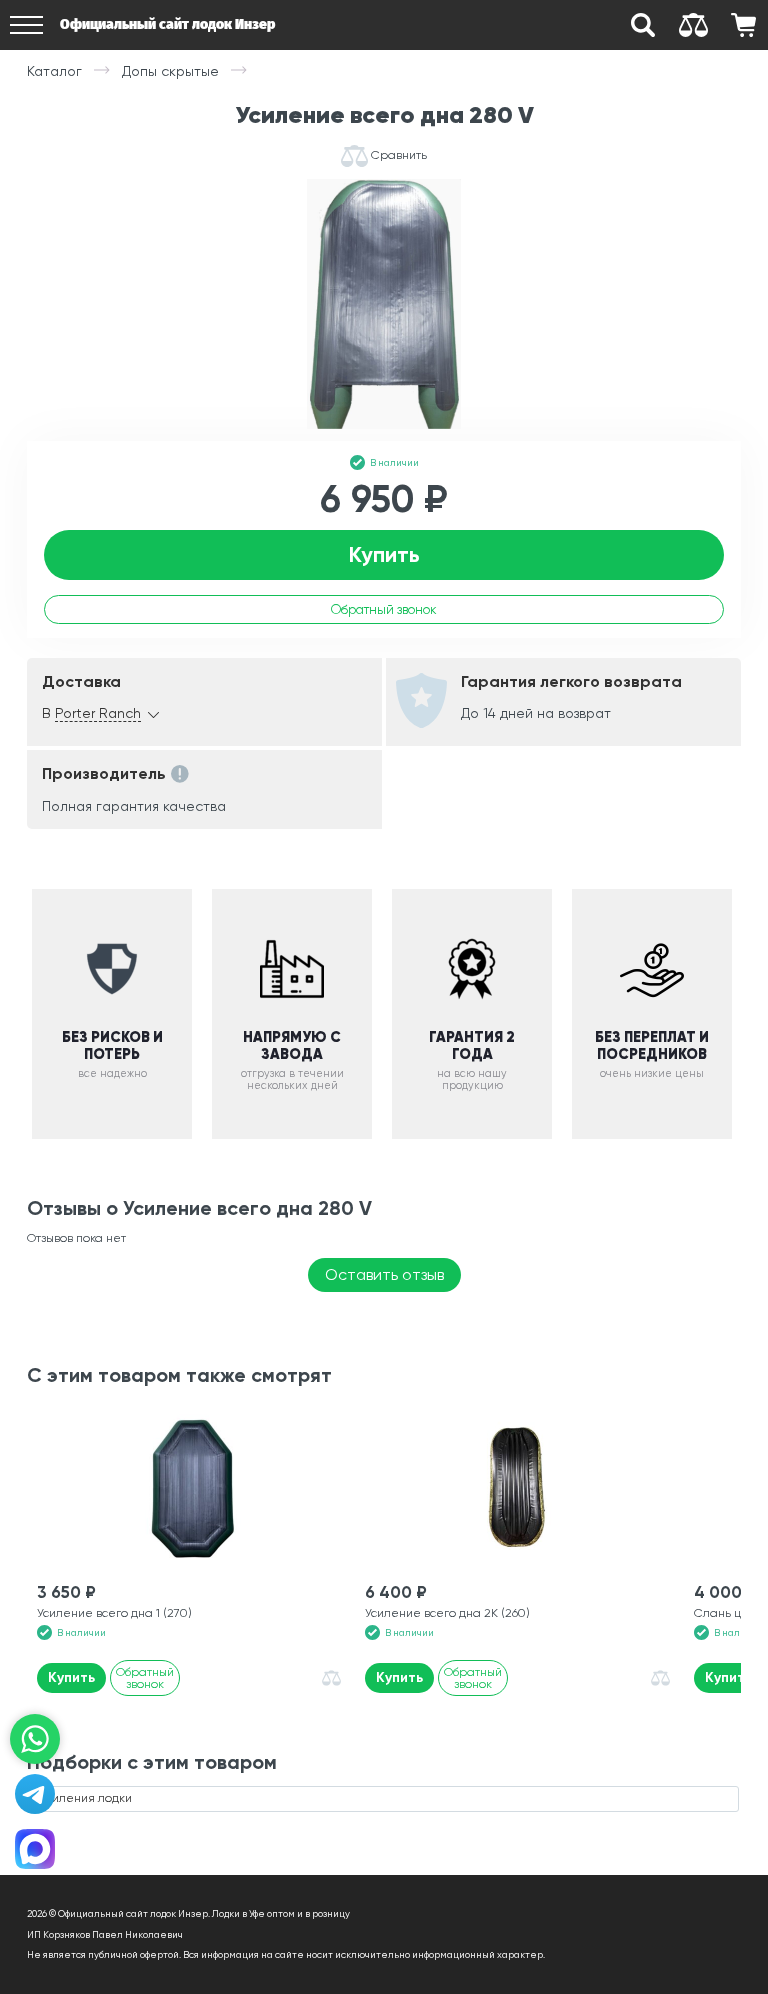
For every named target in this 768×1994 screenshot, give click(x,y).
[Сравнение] (693, 25)
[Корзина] (743, 25)
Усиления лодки (86, 1798)
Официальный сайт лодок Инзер (167, 24)
